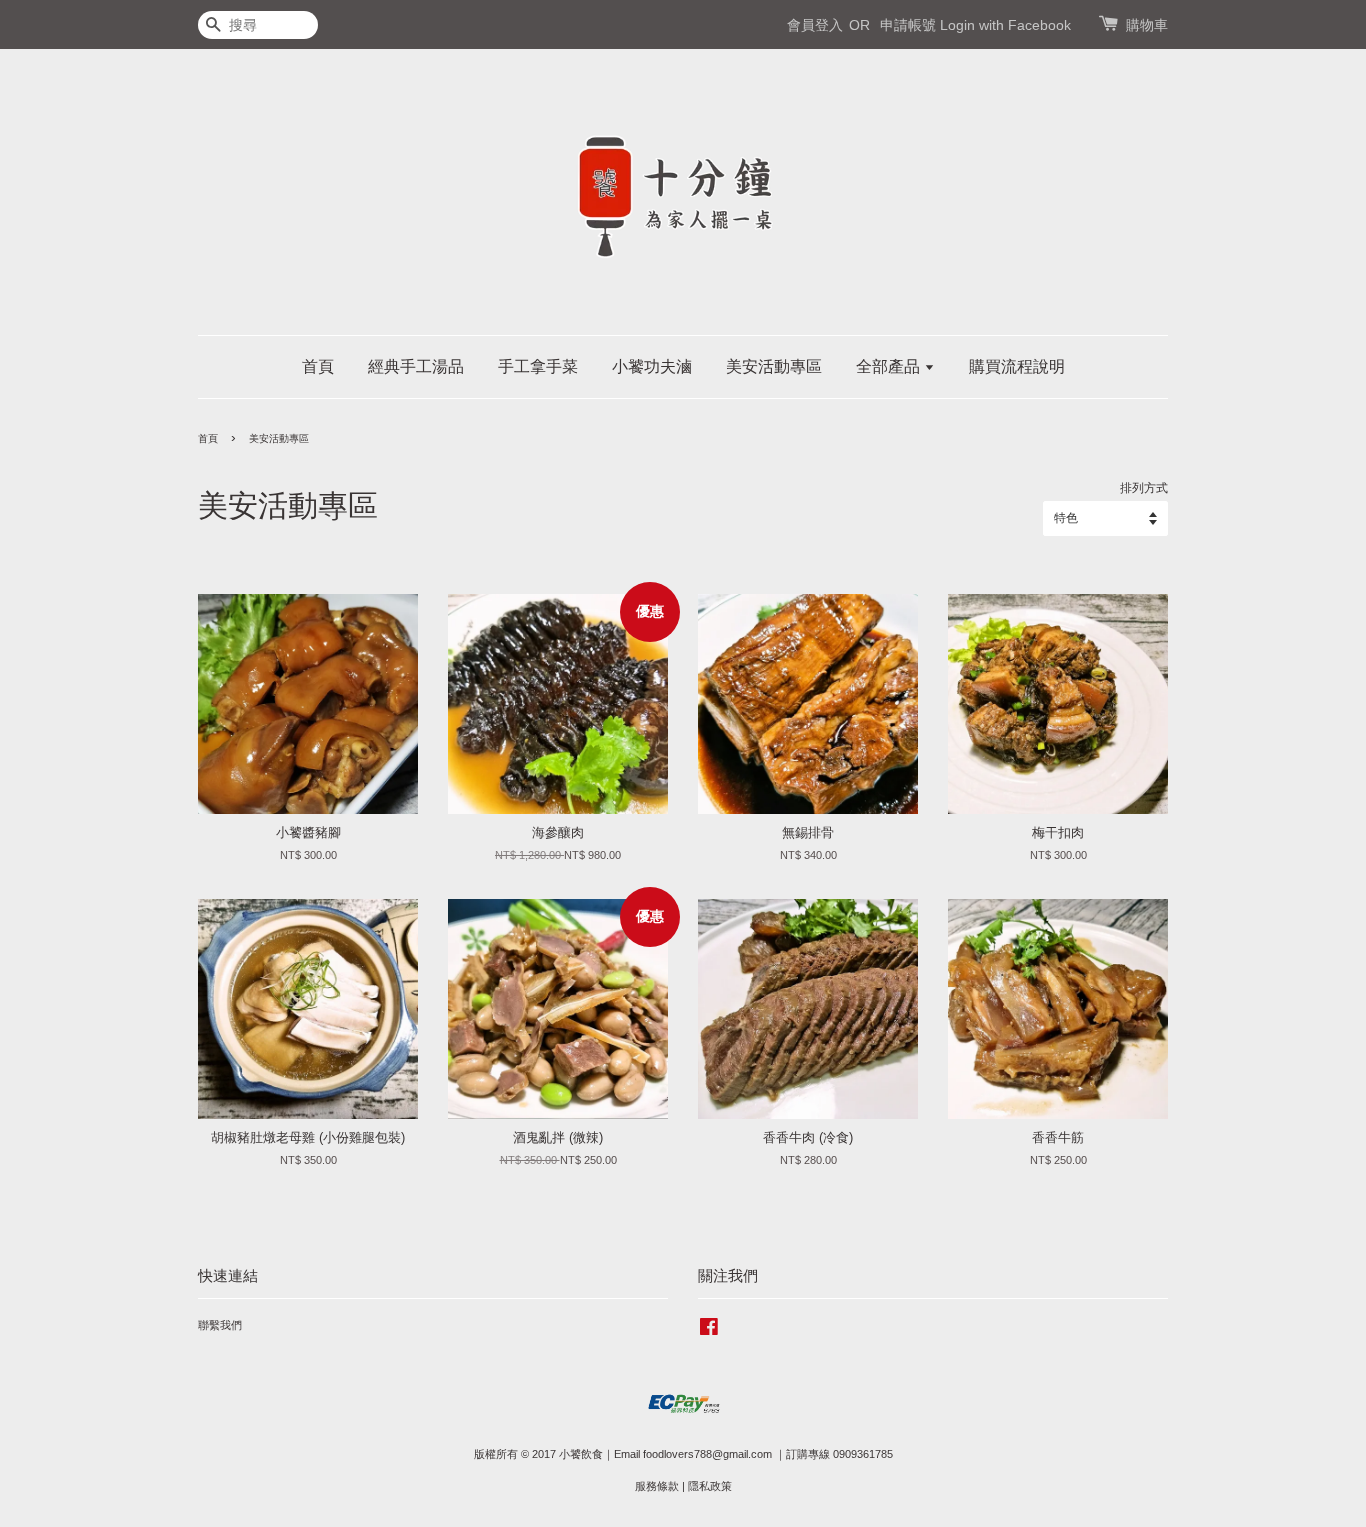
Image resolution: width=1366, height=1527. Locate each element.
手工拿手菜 (538, 366)
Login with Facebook (1005, 25)
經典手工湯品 (416, 366)
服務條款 (657, 1486)
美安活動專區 (774, 366)
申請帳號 (908, 25)
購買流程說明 (1017, 366)
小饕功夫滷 (652, 366)
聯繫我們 (220, 1325)
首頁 (318, 366)
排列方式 (1144, 487)
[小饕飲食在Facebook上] (709, 1331)
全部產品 (890, 366)
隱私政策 (710, 1486)
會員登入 (815, 25)
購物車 (1147, 25)
